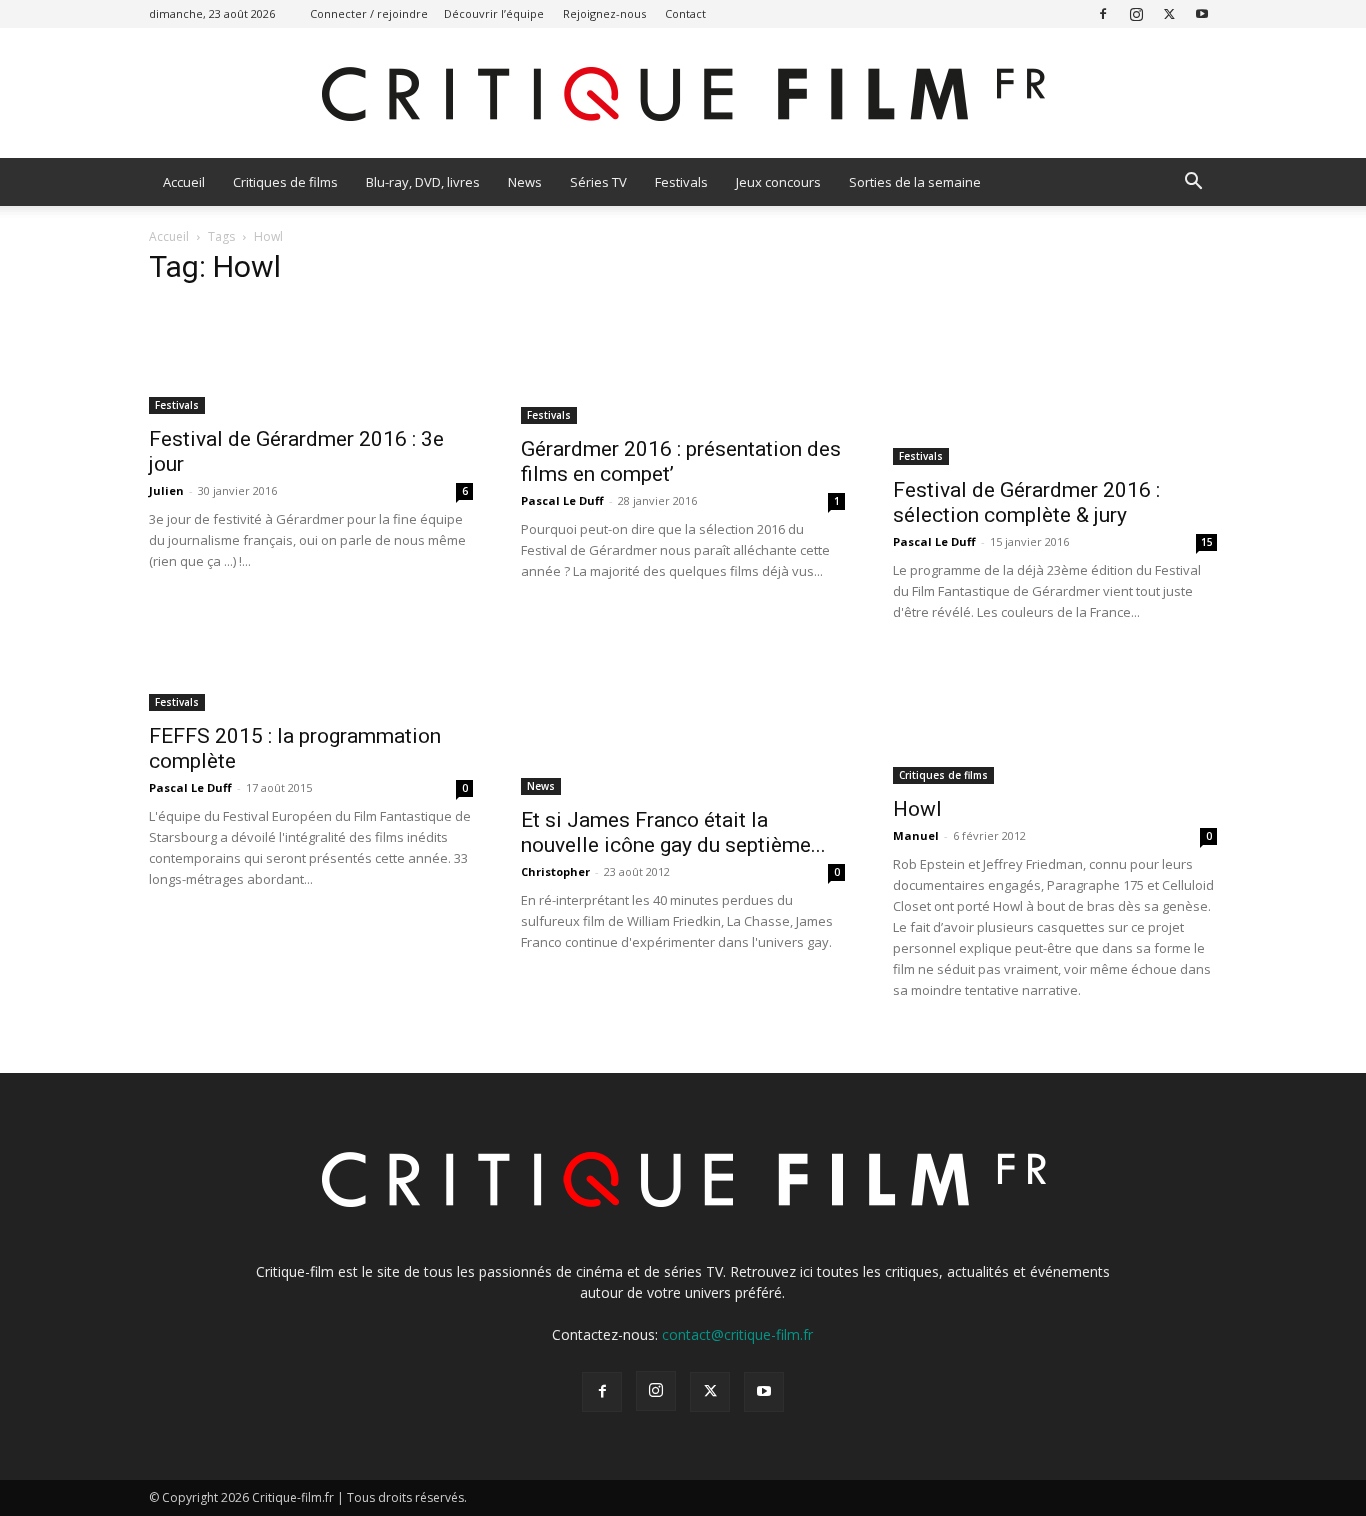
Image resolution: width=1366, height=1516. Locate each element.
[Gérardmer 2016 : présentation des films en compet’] (683, 364)
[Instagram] (1136, 13)
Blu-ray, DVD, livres (423, 182)
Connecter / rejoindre (369, 13)
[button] (1193, 183)
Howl (917, 809)
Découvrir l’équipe (494, 13)
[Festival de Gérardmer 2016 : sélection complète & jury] (1055, 385)
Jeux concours (778, 182)
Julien (166, 490)
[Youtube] (1202, 13)
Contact (685, 13)
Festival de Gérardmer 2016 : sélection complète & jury (1026, 502)
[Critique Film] (683, 94)
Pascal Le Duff (562, 500)
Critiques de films (285, 182)
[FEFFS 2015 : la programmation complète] (311, 683)
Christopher (555, 871)
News (525, 182)
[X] (1169, 13)
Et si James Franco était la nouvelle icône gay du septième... (673, 832)
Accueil (184, 182)
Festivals (681, 182)
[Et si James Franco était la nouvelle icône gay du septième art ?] (683, 725)
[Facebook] (1103, 13)
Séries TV (598, 182)
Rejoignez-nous (604, 13)
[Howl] (1055, 719)
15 (1207, 542)
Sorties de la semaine (915, 182)
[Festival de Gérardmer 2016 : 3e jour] (311, 359)
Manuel (916, 835)
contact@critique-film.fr (737, 1334)
